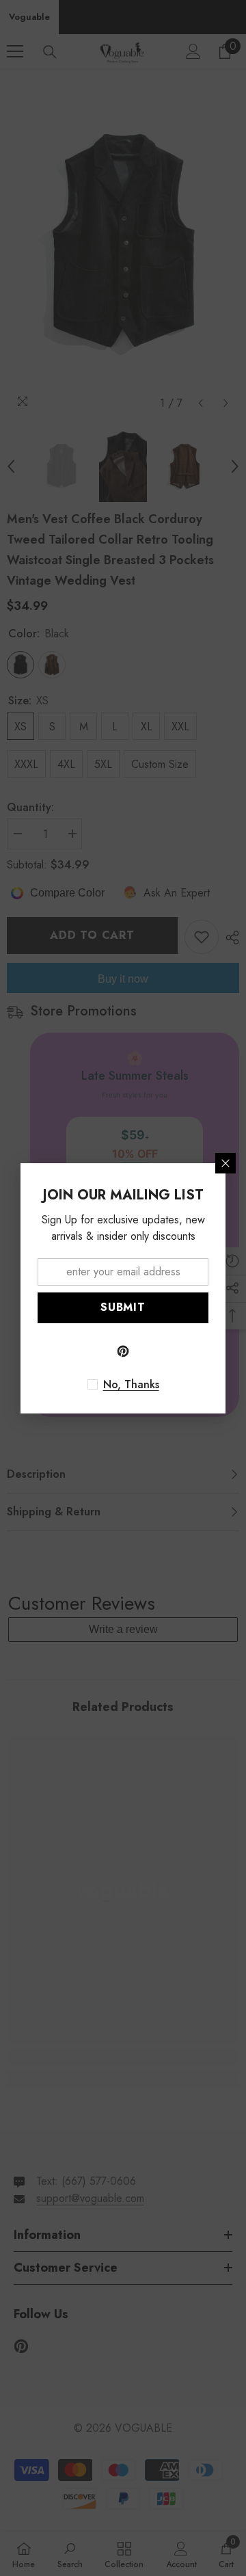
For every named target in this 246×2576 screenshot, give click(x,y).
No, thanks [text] (131, 1385)
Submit (123, 1307)
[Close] (225, 1163)
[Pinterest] (123, 1351)
